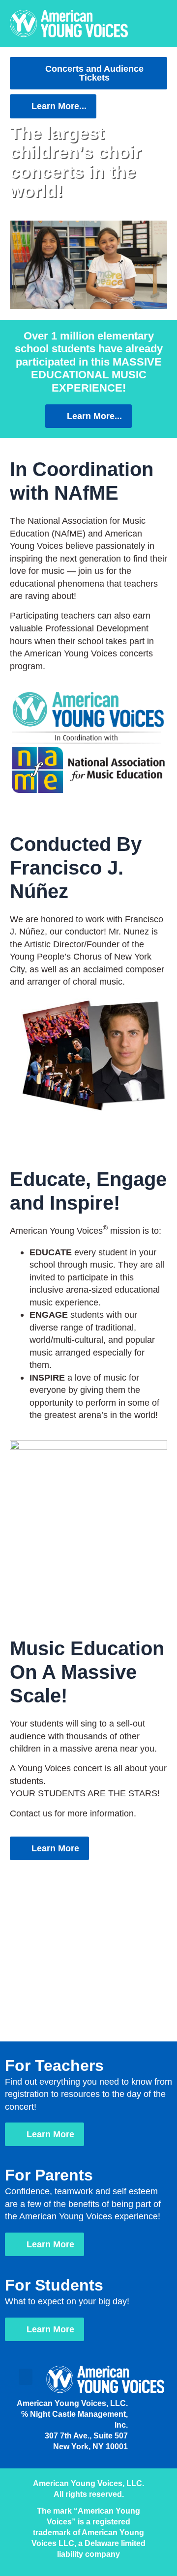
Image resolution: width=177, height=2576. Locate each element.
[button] (88, 265)
